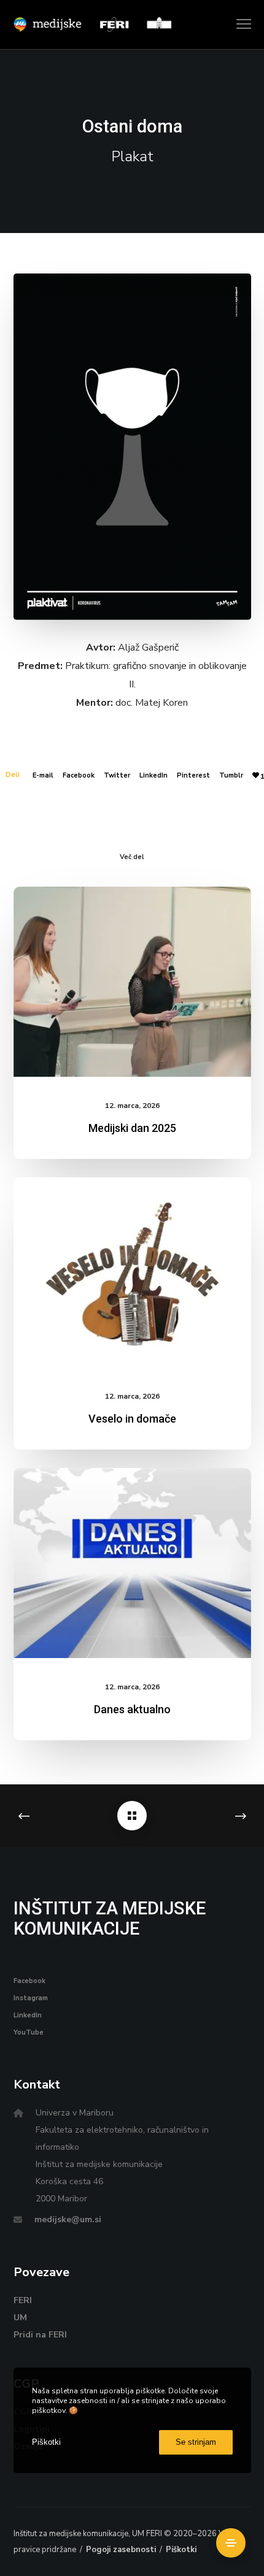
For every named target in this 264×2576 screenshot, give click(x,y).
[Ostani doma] (132, 1816)
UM (20, 2318)
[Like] (256, 775)
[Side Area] (231, 2543)
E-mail (43, 775)
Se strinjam (196, 2442)
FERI (23, 2300)
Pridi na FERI (40, 2335)
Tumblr (231, 775)
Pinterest (193, 775)
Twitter (117, 775)
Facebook (79, 775)
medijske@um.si (68, 2219)
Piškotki (181, 2550)
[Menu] (238, 25)
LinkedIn (153, 775)
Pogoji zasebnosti (121, 2550)
